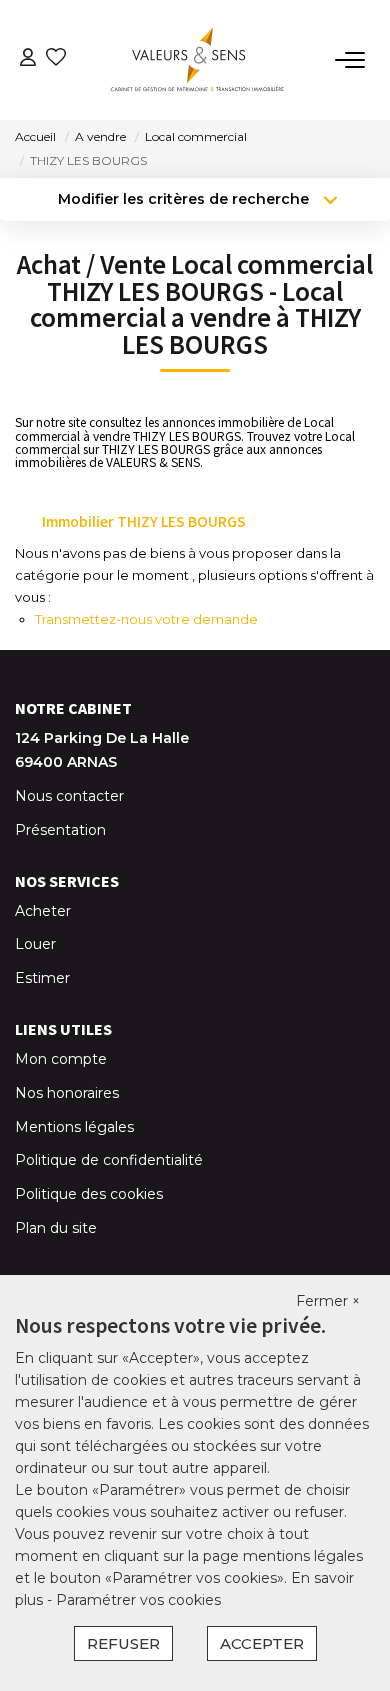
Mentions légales (74, 1127)
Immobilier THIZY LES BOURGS (144, 521)
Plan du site (56, 1228)
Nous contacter (69, 796)
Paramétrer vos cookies (138, 1600)
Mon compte (61, 1059)
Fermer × (328, 1301)
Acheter (43, 911)
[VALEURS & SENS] (201, 60)
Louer (35, 944)
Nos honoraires (67, 1093)
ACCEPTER (262, 1643)
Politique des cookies (89, 1194)
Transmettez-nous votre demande (146, 619)
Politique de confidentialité (109, 1160)
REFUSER (123, 1643)
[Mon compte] (28, 59)
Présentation (60, 830)
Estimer (42, 978)
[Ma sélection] (56, 59)
